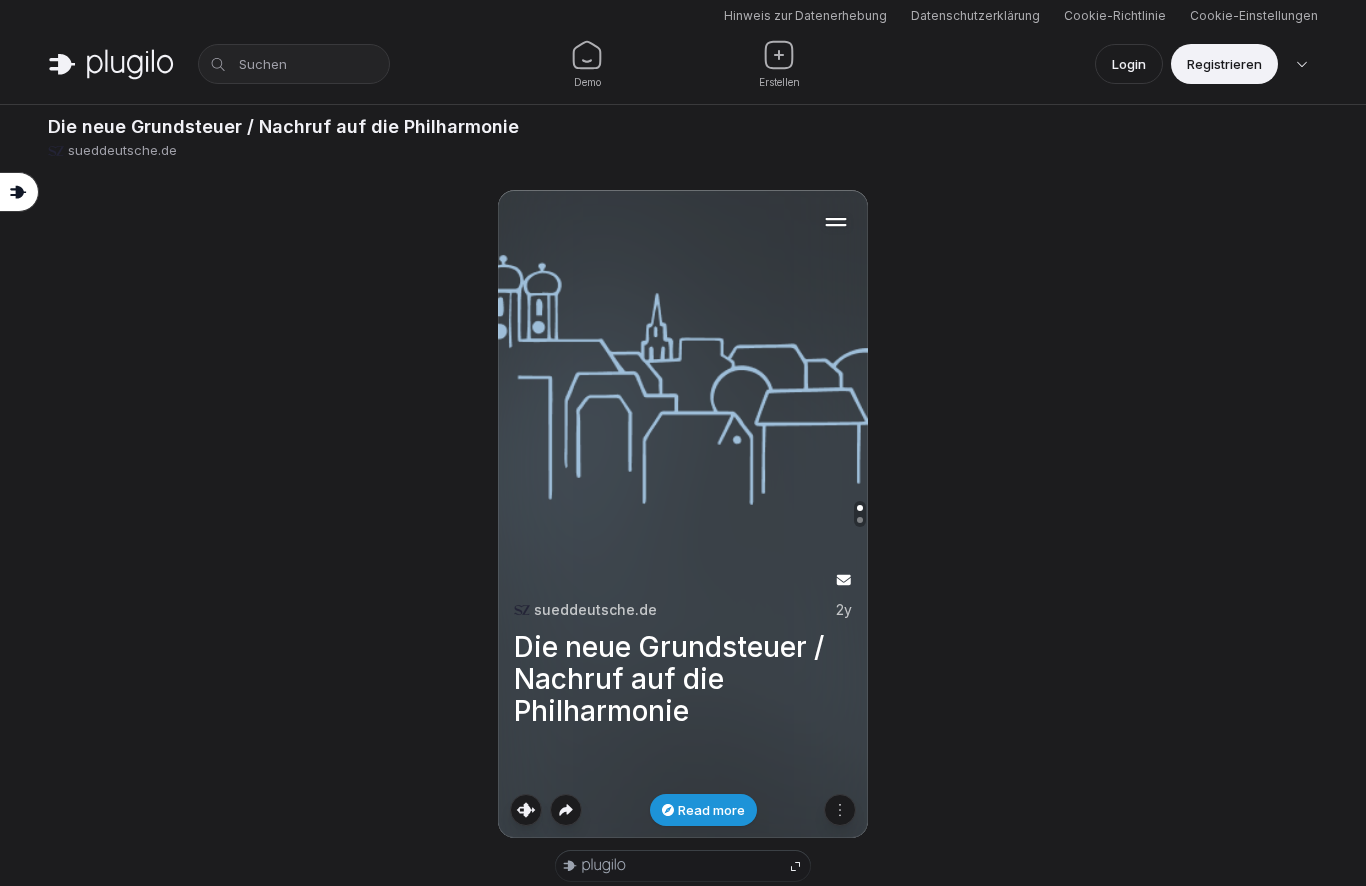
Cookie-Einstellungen (1254, 15)
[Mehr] (840, 810)
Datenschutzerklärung (975, 15)
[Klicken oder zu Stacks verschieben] (526, 810)
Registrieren (1224, 64)
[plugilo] (111, 64)
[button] (683, 514)
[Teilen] (566, 810)
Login (1129, 64)
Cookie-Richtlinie (1115, 15)
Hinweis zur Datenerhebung (805, 15)
